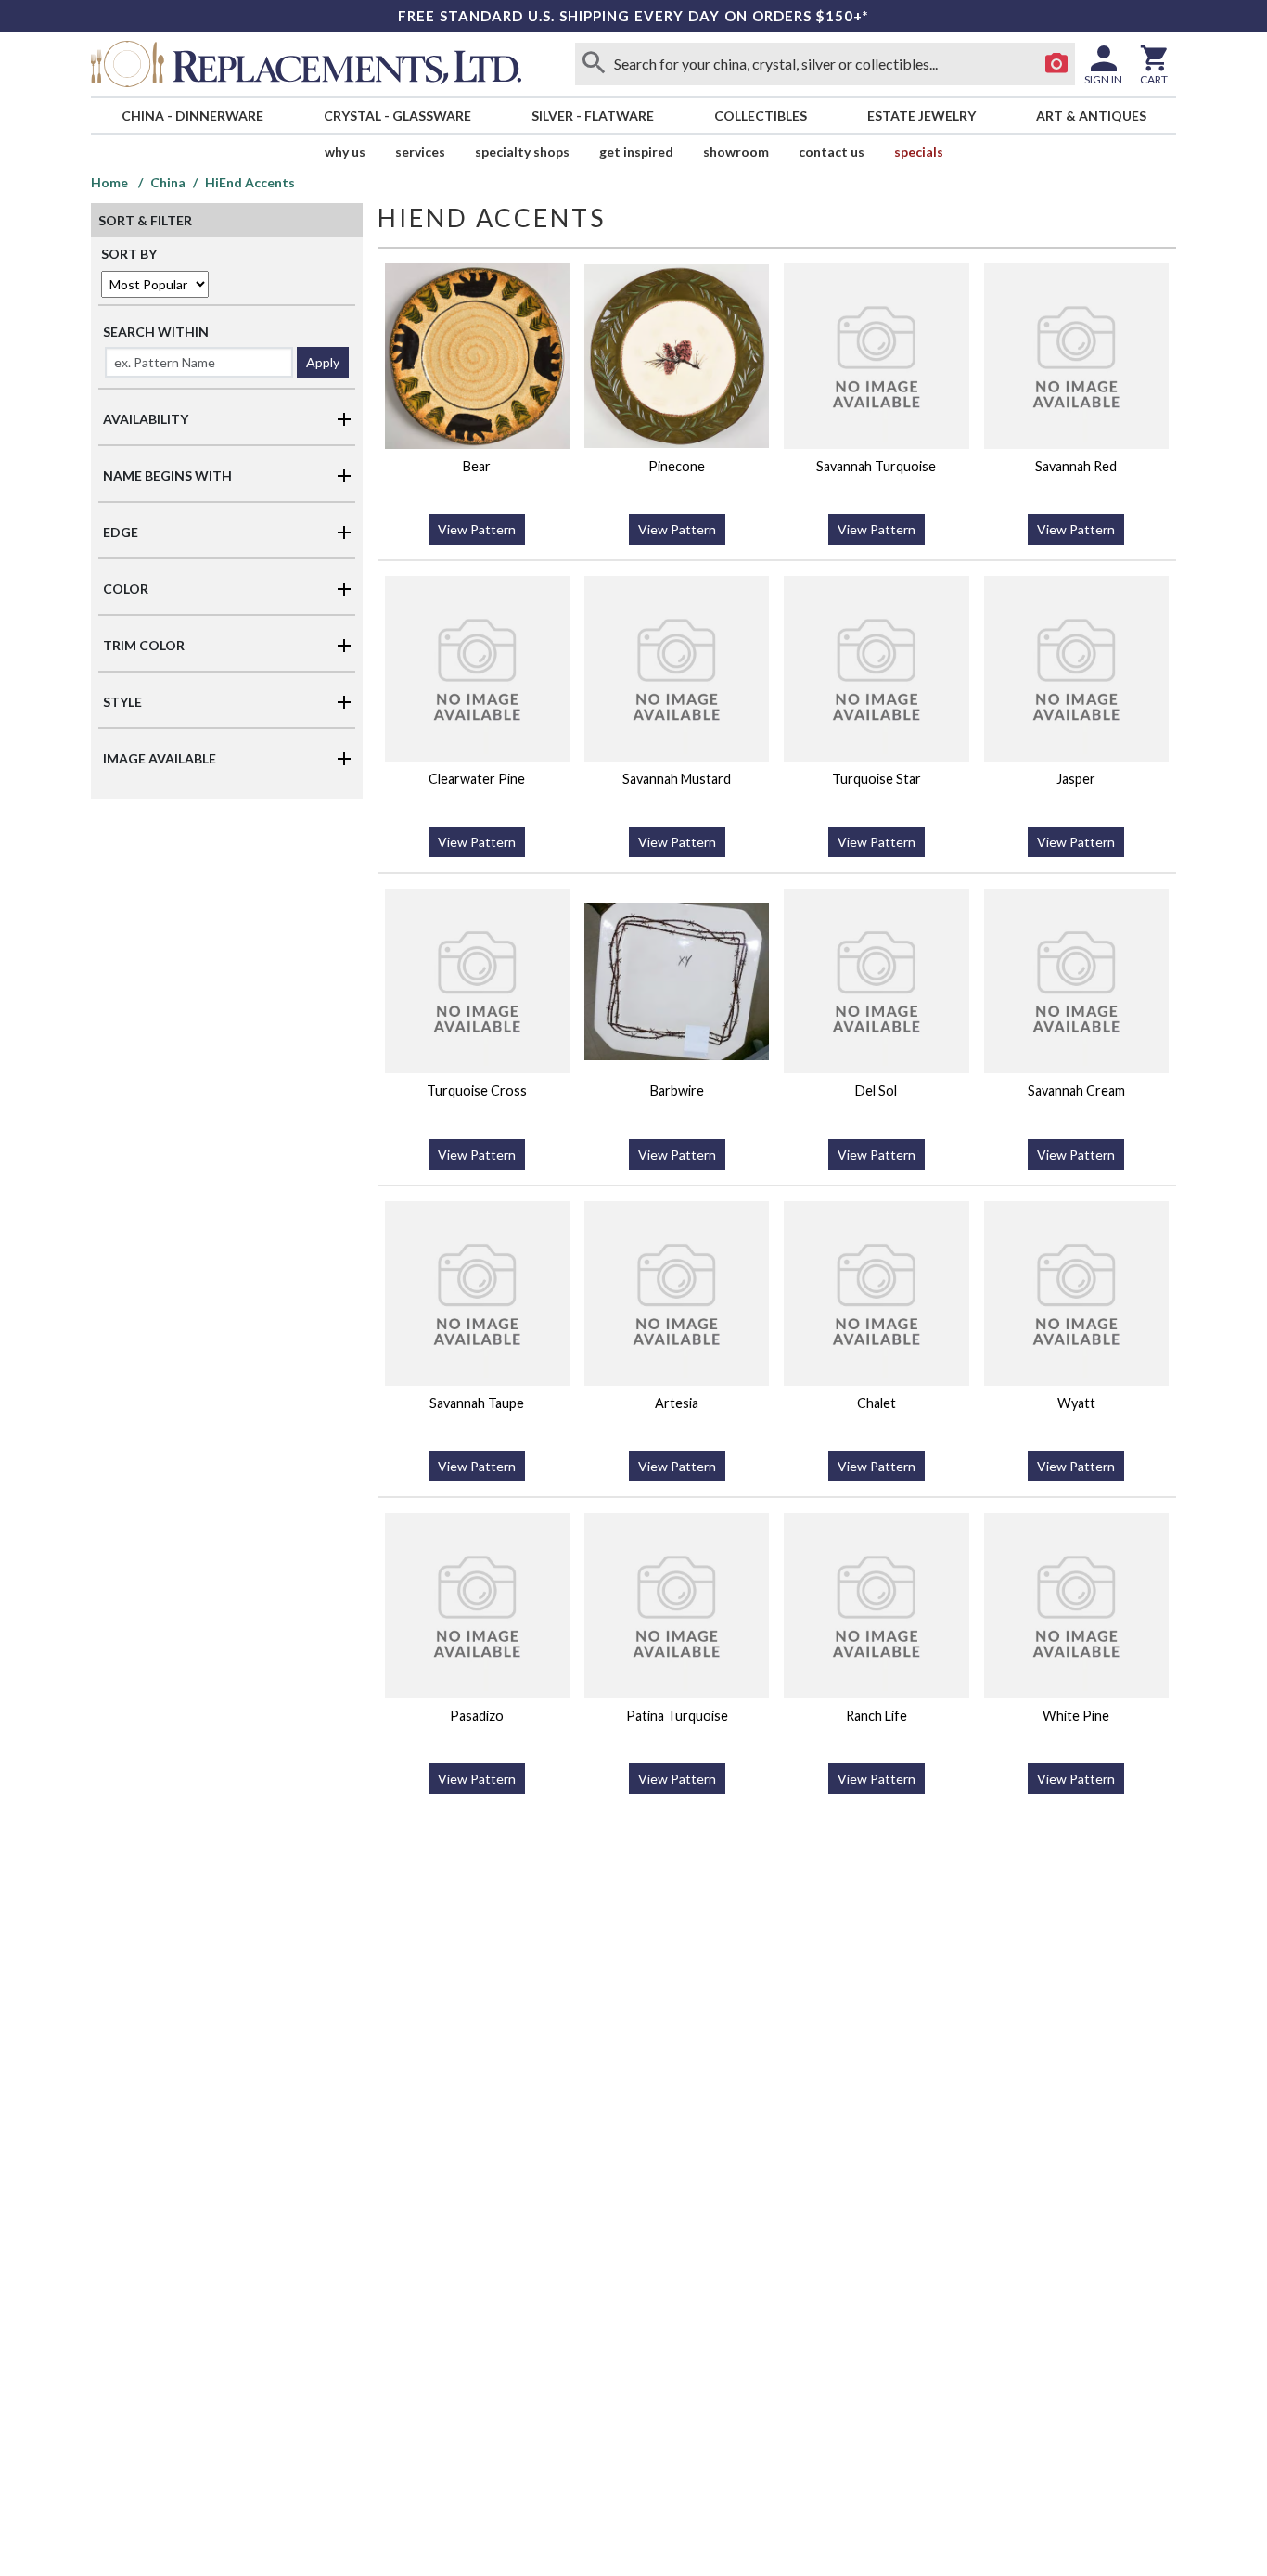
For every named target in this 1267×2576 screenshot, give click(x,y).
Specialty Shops (522, 152)
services (420, 152)
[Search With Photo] (1056, 64)
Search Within (156, 332)
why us (345, 152)
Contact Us (832, 152)
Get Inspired (636, 152)
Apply (323, 362)
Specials (919, 152)
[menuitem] (192, 115)
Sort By (129, 254)
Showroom (736, 152)
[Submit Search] (594, 64)
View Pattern (477, 529)
